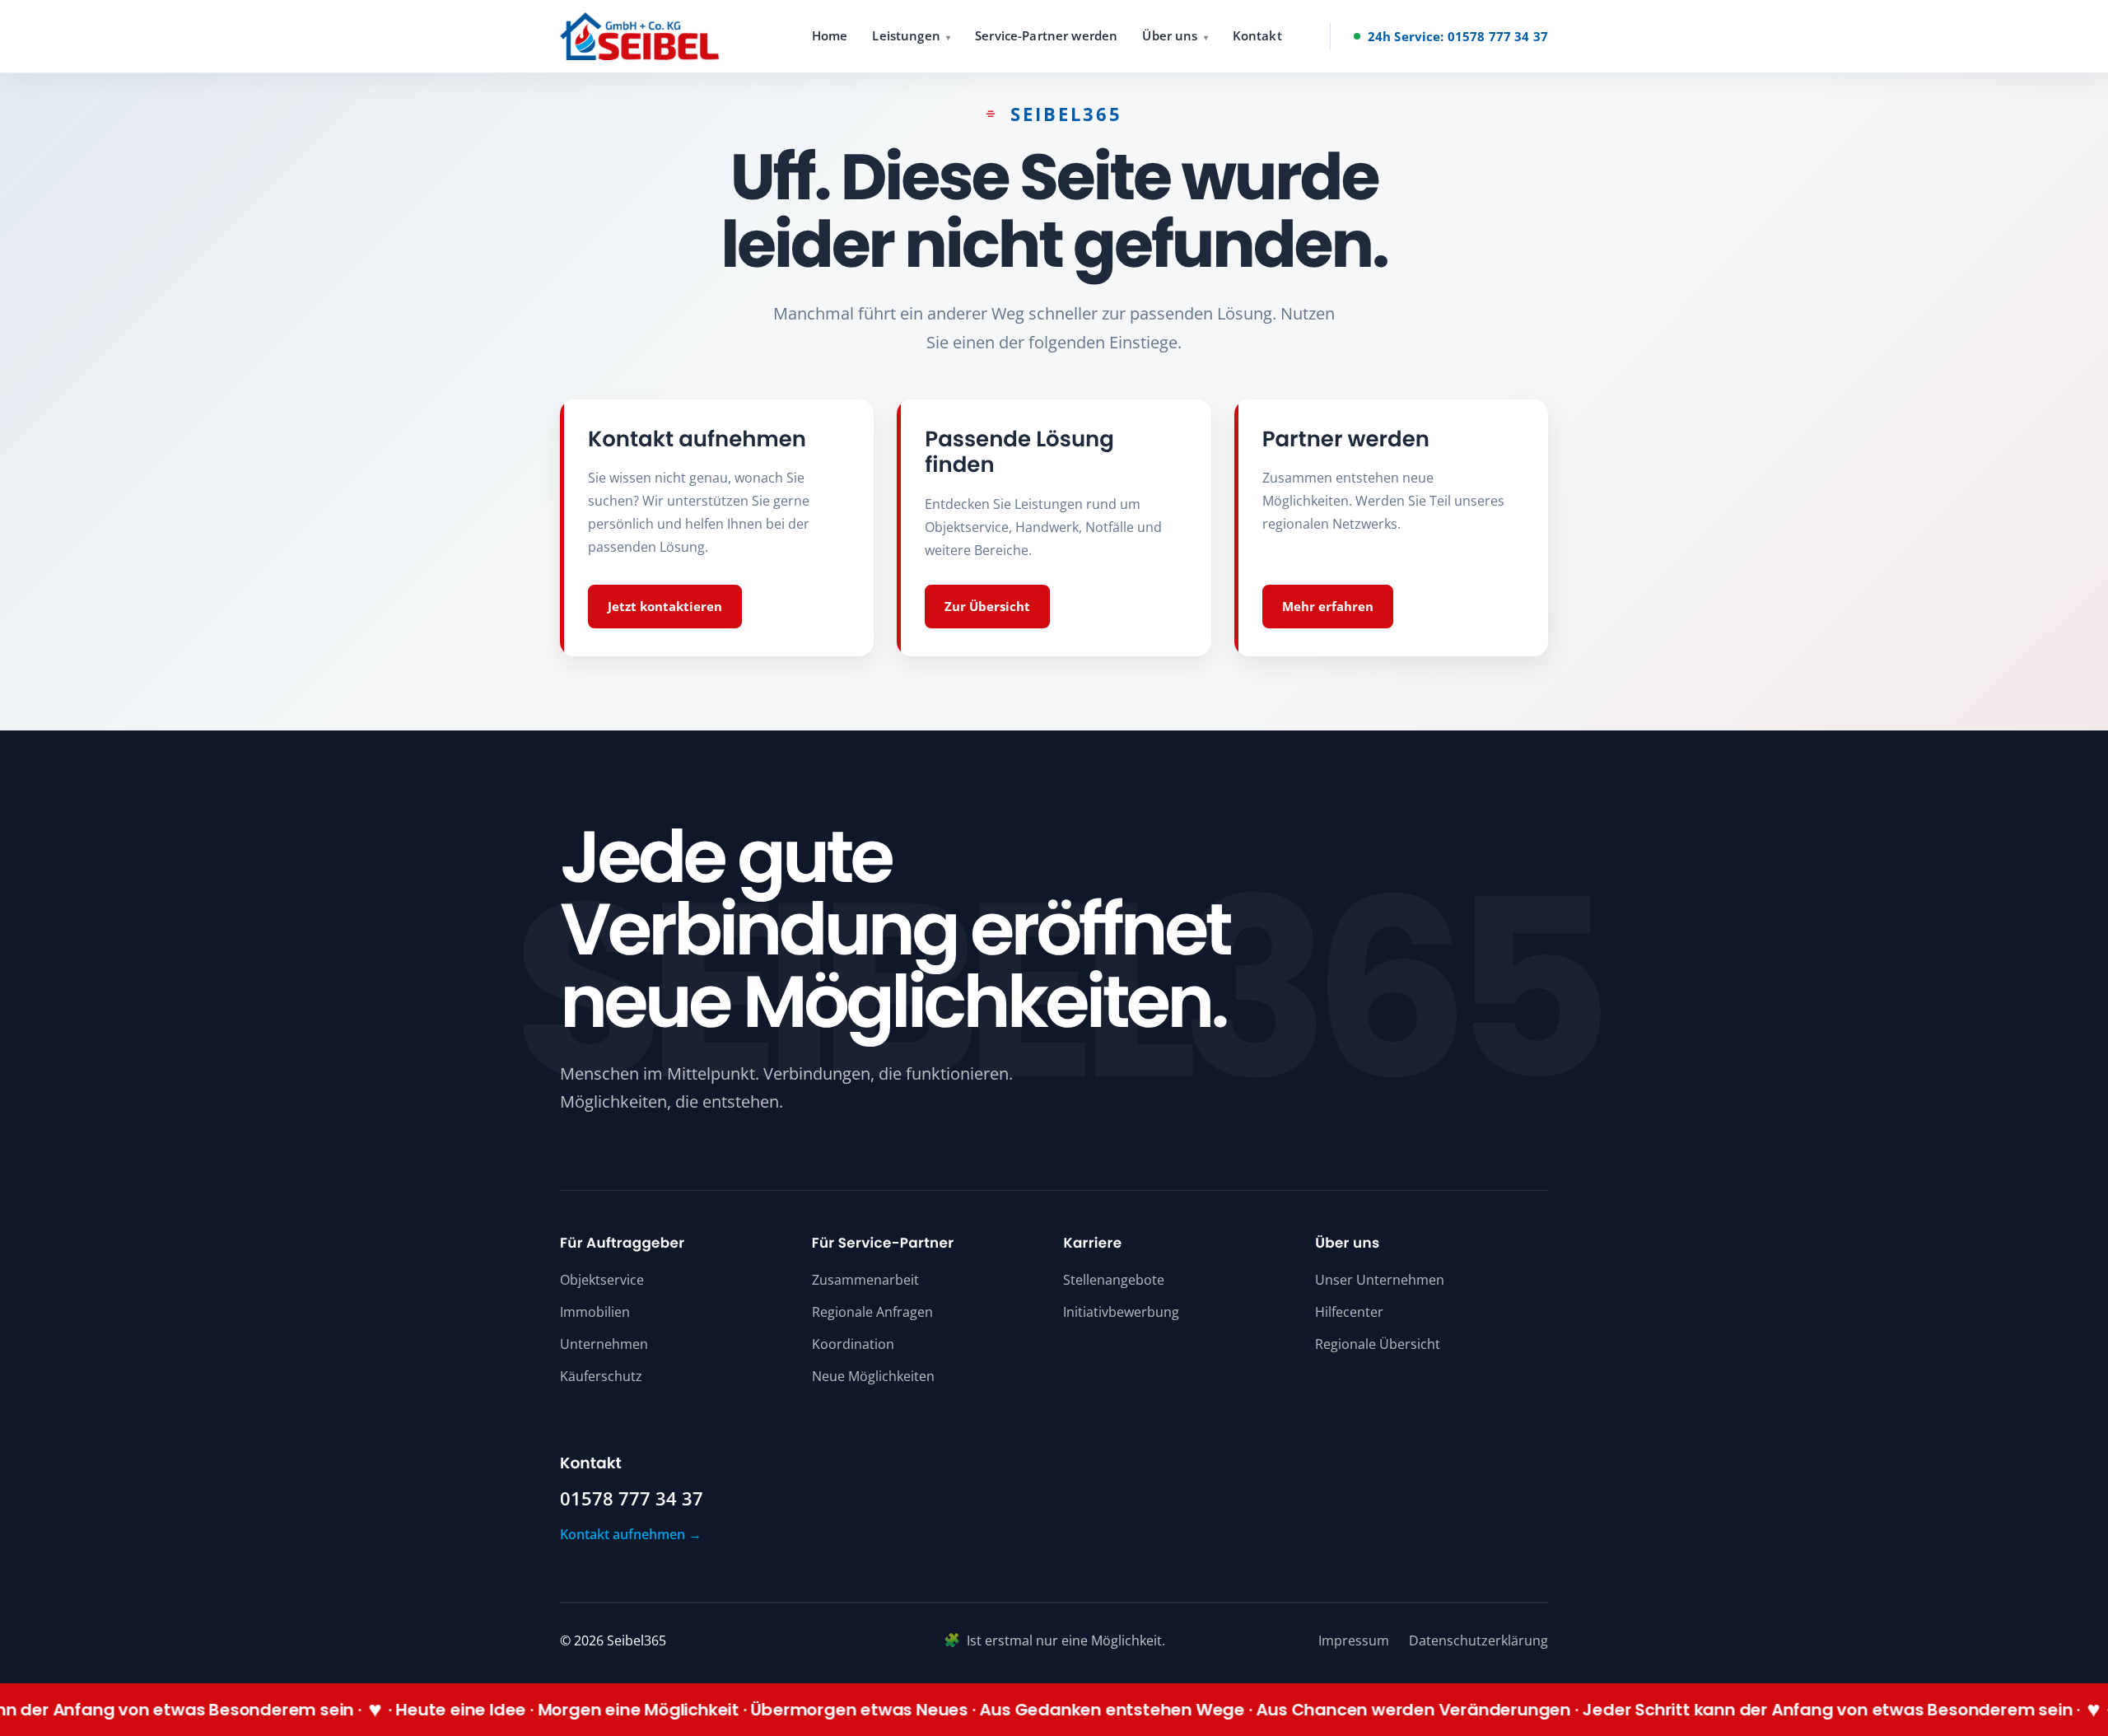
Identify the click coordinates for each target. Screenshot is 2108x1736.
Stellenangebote (1114, 1280)
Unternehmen (604, 1344)
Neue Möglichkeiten (873, 1376)
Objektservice (602, 1280)
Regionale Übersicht (1378, 1344)
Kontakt (1257, 35)
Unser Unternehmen (1380, 1280)
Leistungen (906, 35)
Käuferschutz (601, 1376)
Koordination (853, 1344)
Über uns (1170, 35)
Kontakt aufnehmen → (631, 1534)
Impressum (1354, 1640)
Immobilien (595, 1312)
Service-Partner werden (1046, 35)
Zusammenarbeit (865, 1280)
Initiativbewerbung (1121, 1312)
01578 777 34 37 (632, 1499)
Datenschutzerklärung (1478, 1640)
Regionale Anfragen (872, 1312)
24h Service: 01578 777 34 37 (1458, 36)
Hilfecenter (1349, 1312)
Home (830, 35)
